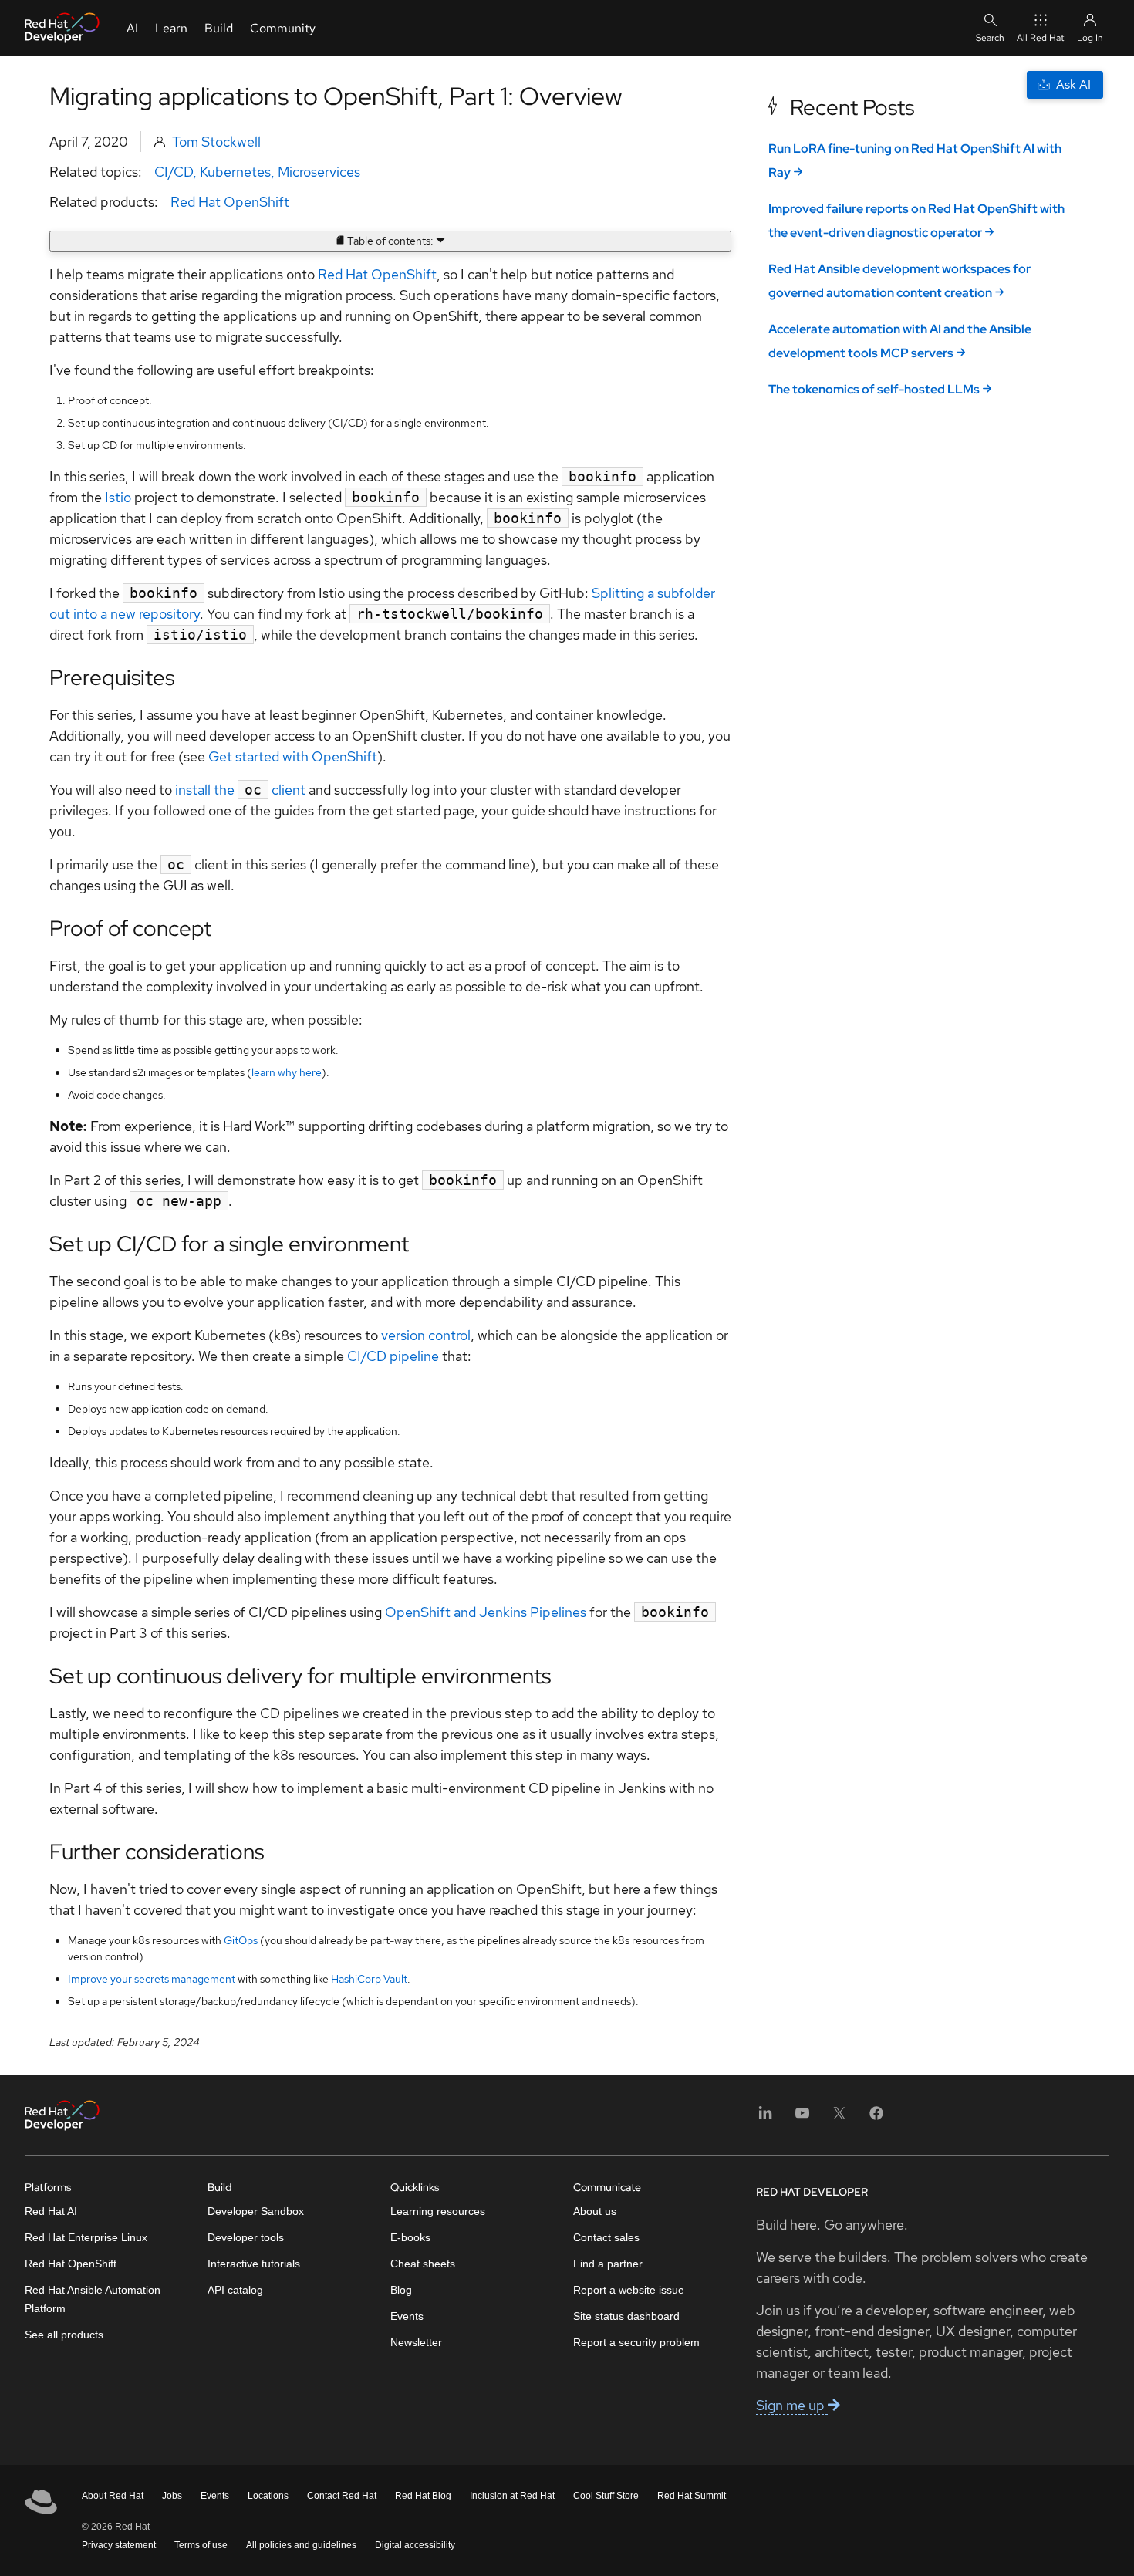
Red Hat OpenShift (230, 202)
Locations (268, 2496)
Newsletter (416, 2342)
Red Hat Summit (692, 2496)
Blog (401, 2290)
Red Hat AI (51, 2211)
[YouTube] (802, 2118)
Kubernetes (235, 172)
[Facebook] (876, 2118)
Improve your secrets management (152, 1979)
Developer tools (246, 2237)
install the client (240, 790)
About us (595, 2211)
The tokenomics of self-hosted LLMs (874, 389)
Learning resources (438, 2211)
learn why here (287, 1072)
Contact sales (606, 2237)
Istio (118, 497)
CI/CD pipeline (393, 1356)
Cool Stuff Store (606, 2496)
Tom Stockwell (216, 142)
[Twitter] (839, 2118)
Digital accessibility (415, 2545)
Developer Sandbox (256, 2211)
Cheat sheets (423, 2264)
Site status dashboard (626, 2316)
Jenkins (505, 1612)
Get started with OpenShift (293, 756)
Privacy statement (119, 2545)
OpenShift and (432, 1612)
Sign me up (792, 2405)
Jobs (172, 2496)
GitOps (241, 1940)
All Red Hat (1041, 38)
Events (407, 2316)
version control (426, 1335)
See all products (64, 2335)
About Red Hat (113, 2496)
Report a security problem (636, 2342)
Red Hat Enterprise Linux (86, 2237)
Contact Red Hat (342, 2496)
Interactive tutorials (254, 2264)
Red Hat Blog (423, 2496)
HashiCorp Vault (369, 1979)
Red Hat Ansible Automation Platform (93, 2299)
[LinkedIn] (765, 2118)
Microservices (319, 172)
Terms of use (201, 2545)
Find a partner (608, 2264)
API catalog (235, 2290)
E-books (410, 2237)
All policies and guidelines (301, 2545)
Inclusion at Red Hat (512, 2496)
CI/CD (174, 172)
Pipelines (558, 1612)
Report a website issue (629, 2290)
